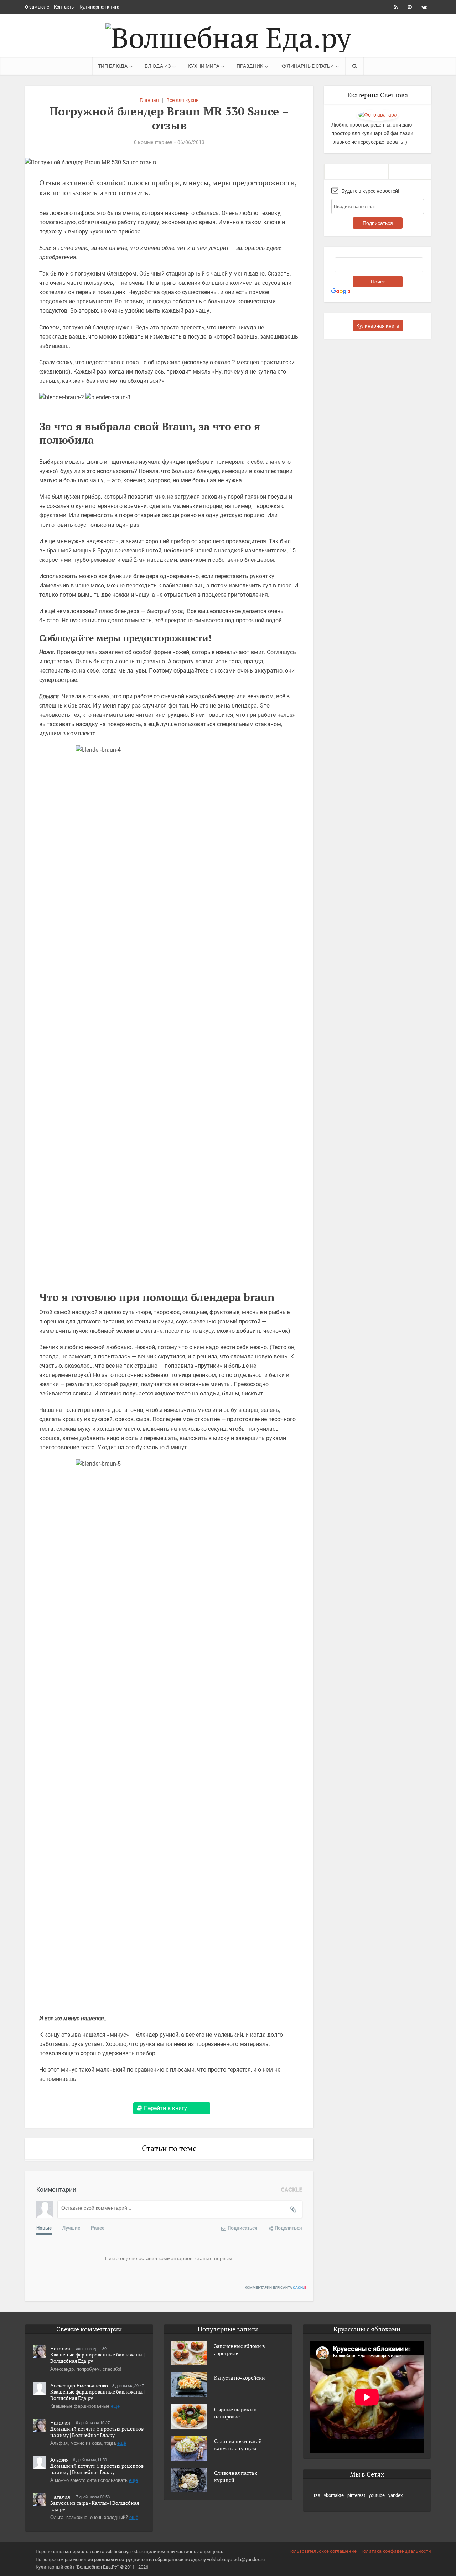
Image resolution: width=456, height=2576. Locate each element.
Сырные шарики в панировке (235, 2413)
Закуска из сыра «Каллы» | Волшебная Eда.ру (95, 2506)
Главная (149, 100)
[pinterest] (378, 172)
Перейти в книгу (165, 2108)
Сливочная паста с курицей (236, 2476)
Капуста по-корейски (240, 2378)
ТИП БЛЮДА (113, 66)
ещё (115, 2406)
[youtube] (399, 172)
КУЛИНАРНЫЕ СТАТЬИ (307, 66)
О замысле (37, 7)
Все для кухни (183, 100)
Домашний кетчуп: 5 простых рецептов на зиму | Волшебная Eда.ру (97, 2432)
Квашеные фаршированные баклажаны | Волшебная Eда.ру (97, 2358)
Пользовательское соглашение (322, 2551)
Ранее (98, 2228)
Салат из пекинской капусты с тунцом (238, 2445)
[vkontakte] (356, 172)
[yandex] (420, 172)
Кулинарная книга (99, 7)
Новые (44, 2228)
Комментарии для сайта (276, 2287)
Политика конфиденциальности (396, 2551)
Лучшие (71, 2228)
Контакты (64, 7)
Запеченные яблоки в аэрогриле (239, 2349)
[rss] (335, 172)
